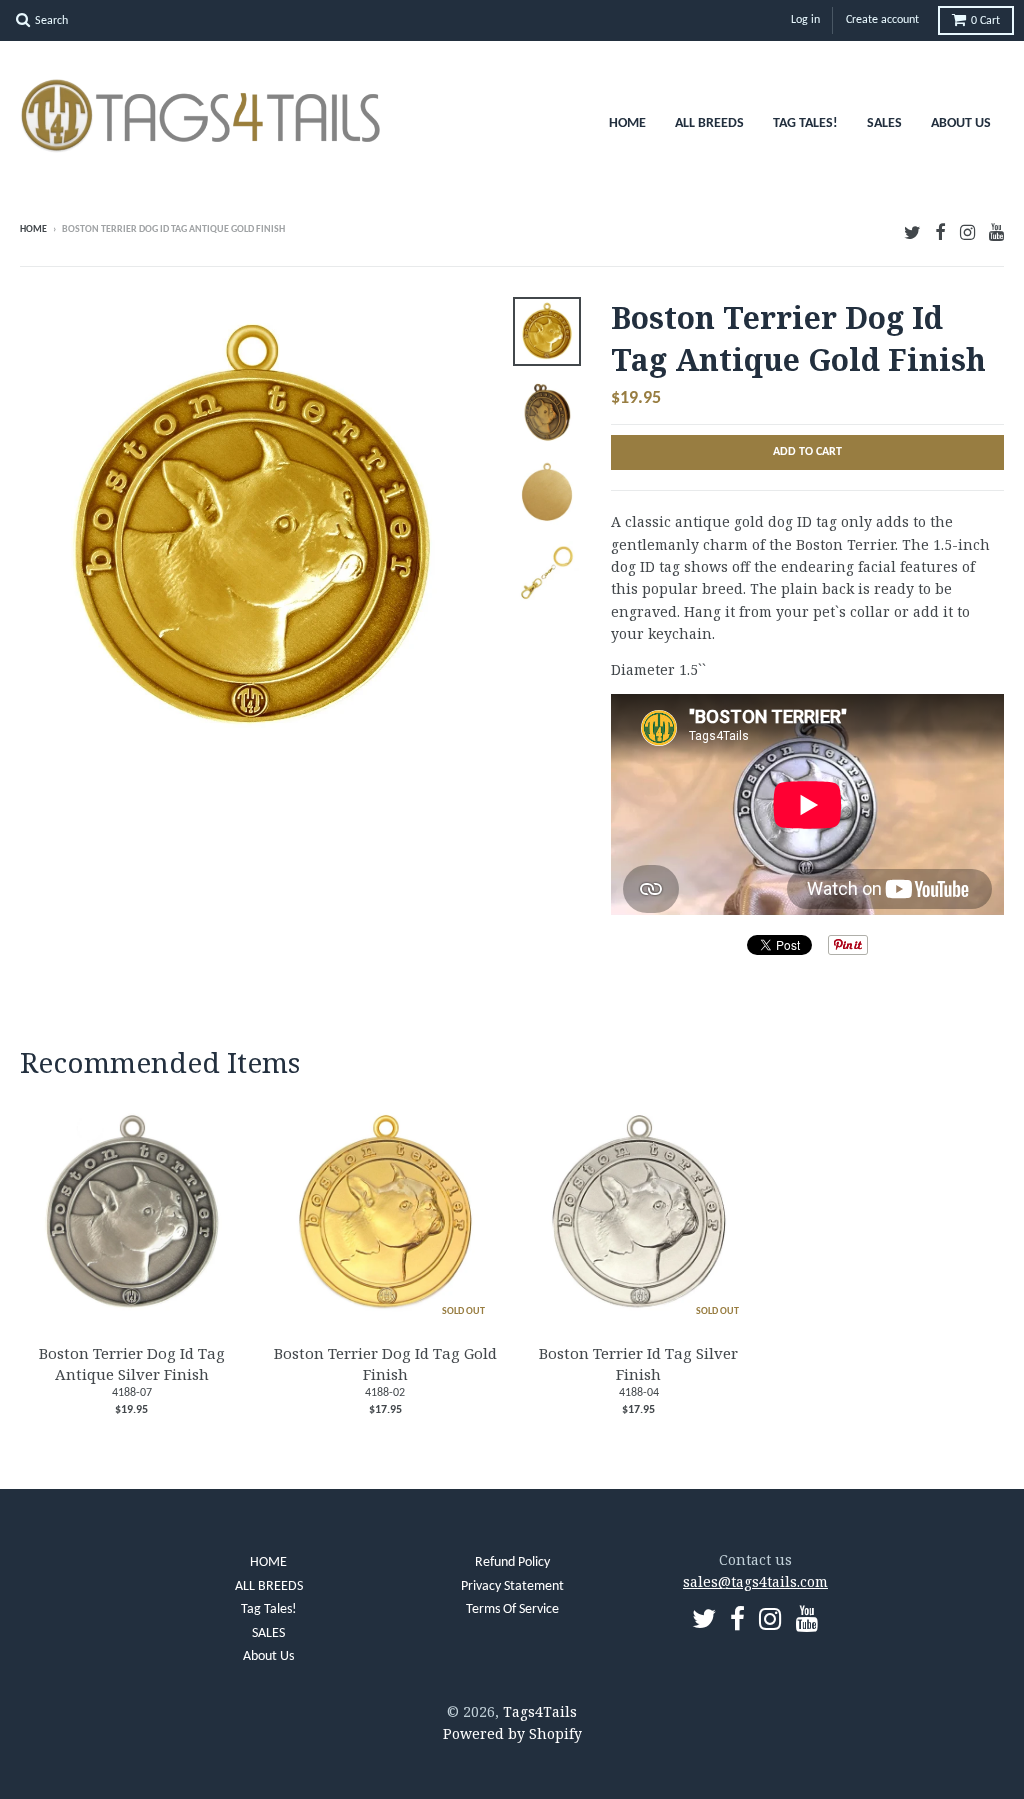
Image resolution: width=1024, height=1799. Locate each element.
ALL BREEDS (709, 123)
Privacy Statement (512, 1586)
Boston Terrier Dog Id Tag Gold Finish (385, 1363)
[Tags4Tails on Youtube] (996, 231)
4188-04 (639, 1393)
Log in (805, 20)
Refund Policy (512, 1562)
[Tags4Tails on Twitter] (912, 231)
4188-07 (132, 1393)
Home (33, 229)
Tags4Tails (540, 1711)
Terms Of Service (512, 1609)
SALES (884, 123)
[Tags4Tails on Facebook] (940, 231)
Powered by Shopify (512, 1733)
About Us (961, 123)
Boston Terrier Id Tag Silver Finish (638, 1363)
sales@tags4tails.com (755, 1581)
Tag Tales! (805, 123)
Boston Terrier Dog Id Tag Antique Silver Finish (132, 1363)
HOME (627, 123)
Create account (882, 20)
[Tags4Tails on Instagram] (967, 231)
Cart (985, 21)
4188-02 (385, 1393)
